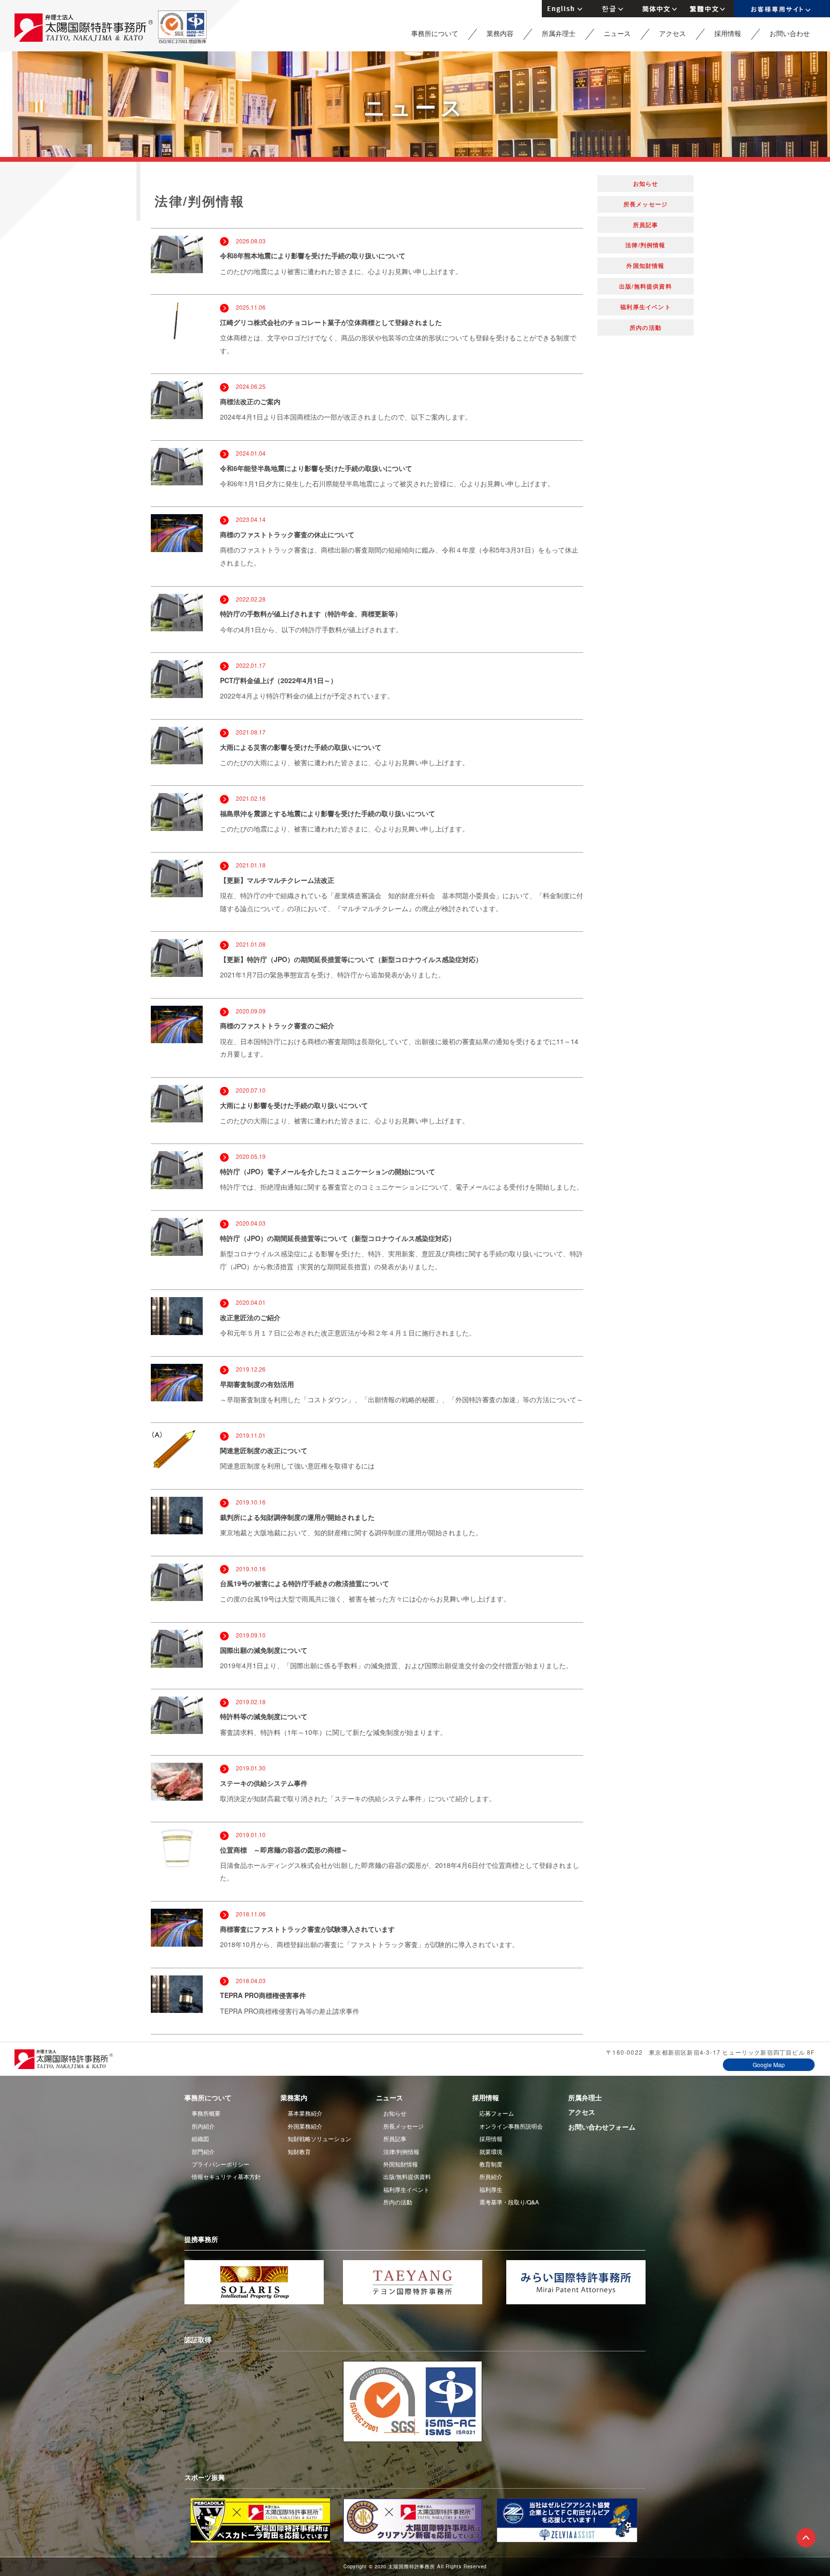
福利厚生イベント (646, 307)
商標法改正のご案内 (250, 401)
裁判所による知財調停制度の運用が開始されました (297, 1517)
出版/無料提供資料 (646, 286)
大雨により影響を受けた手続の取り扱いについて (294, 1105)
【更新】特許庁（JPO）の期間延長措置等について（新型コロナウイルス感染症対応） (351, 959)
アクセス (672, 33)
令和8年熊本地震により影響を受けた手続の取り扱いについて (313, 255)
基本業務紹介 (305, 2113)
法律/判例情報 (645, 245)
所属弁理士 (559, 33)
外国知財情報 (645, 265)
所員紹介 (491, 2176)
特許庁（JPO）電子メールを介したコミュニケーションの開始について (328, 1171)
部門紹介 (203, 2151)
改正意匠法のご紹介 (250, 1317)
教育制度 (491, 2164)
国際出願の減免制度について (264, 1650)
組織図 (200, 2138)
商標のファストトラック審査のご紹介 (277, 1025)
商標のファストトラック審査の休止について (287, 534)
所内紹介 (203, 2126)
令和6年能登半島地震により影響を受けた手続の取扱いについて (316, 468)
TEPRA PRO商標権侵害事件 (263, 1995)
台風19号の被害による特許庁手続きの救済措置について (305, 1583)
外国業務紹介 (305, 2126)
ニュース (617, 33)
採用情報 (728, 33)
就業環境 (491, 2151)
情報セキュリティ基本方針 (226, 2176)
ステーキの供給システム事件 (264, 1783)
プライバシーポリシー (220, 2164)
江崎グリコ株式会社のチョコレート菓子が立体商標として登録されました (331, 322)
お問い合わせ (790, 33)
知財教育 (299, 2151)
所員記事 (646, 225)
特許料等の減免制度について (264, 1716)
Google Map (769, 2064)
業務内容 (500, 33)
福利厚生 (491, 2189)
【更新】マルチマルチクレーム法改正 (277, 880)
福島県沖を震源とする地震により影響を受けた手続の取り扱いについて (328, 813)
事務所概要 (206, 2113)
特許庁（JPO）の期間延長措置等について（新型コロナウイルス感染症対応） (338, 1238)
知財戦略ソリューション (319, 2138)
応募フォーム (497, 2113)
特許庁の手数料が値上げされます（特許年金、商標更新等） (311, 614)
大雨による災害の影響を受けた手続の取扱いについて (301, 747)
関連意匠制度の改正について (264, 1450)
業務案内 (294, 2097)
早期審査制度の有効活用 (257, 1384)
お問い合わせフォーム (602, 2127)
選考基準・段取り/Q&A (509, 2202)
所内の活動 (646, 327)
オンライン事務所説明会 (511, 2126)
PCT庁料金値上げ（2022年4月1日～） (279, 680)
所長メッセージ (646, 204)
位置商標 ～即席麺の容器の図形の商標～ (284, 1850)
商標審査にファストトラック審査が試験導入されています (307, 1929)
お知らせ (646, 183)
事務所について (435, 33)
